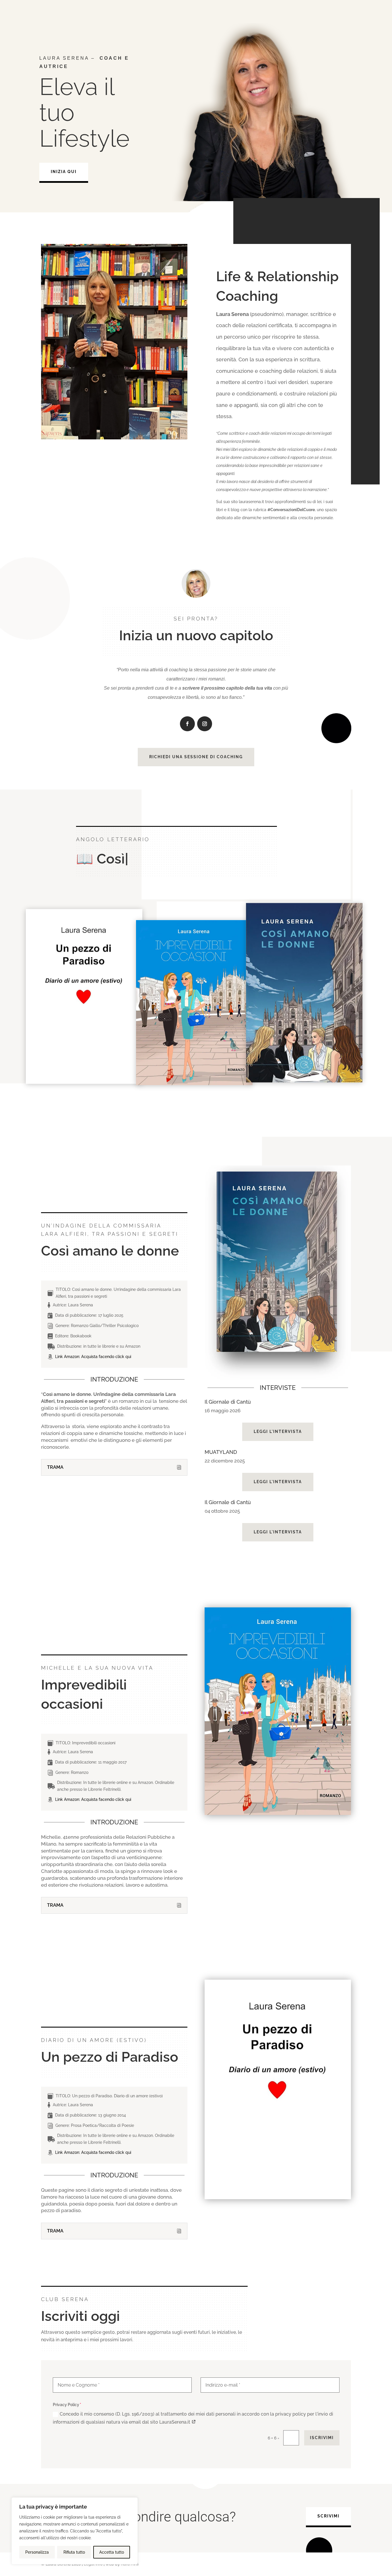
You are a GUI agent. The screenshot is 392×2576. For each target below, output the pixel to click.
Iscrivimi (322, 2438)
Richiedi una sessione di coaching (196, 757)
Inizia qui (64, 172)
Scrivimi (328, 2516)
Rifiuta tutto (74, 2552)
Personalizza (37, 2552)
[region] (75, 2531)
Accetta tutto (112, 2552)
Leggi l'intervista (278, 1431)
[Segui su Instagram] (205, 724)
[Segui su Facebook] (187, 724)
